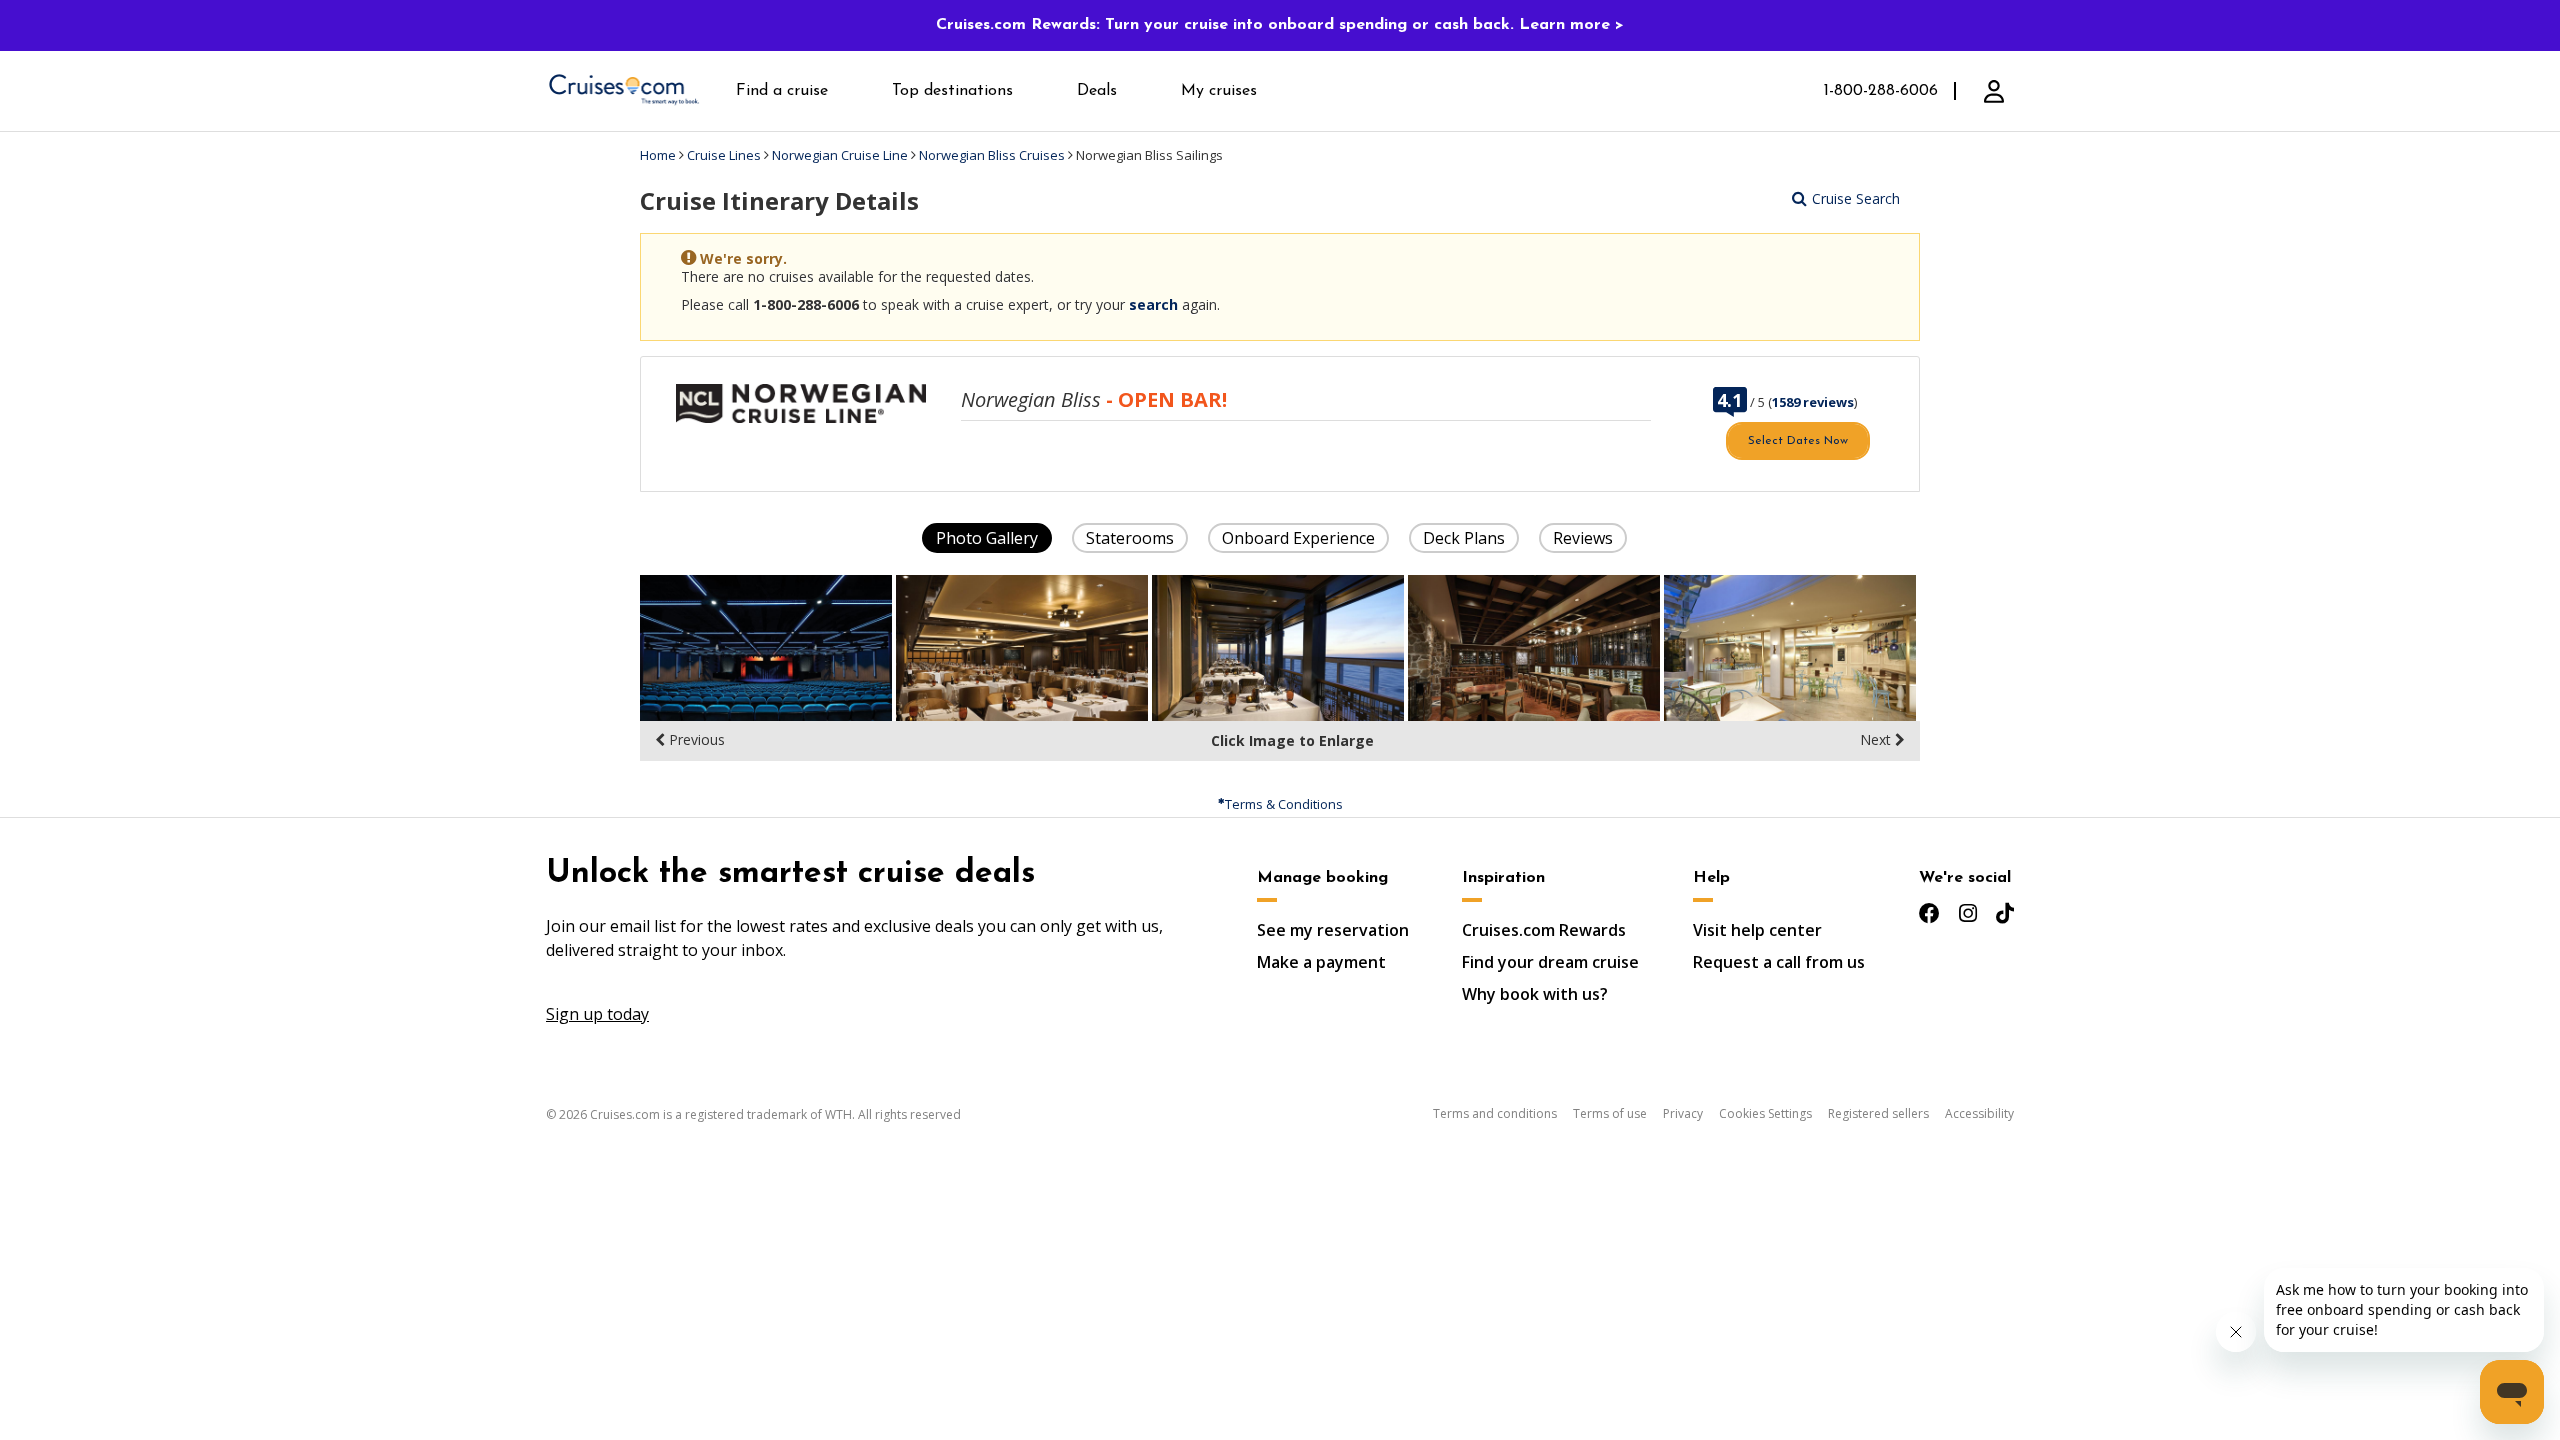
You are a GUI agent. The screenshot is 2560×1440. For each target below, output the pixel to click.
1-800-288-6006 (1881, 91)
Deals (1097, 91)
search (1153, 304)
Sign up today (597, 1014)
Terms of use (1610, 1113)
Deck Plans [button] (1464, 538)
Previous (695, 739)
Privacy (1683, 1113)
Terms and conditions (1495, 1113)
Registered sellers (1878, 1113)
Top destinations (952, 91)
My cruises (1219, 91)
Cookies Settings (1765, 1113)
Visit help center (1757, 930)
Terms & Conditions (1284, 804)
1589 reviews (1813, 402)
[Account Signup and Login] (1994, 91)
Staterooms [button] (1130, 538)
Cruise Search (1856, 198)
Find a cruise (782, 91)
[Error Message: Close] (1902, 251)
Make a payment (1321, 962)
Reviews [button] (1583, 538)
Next (1877, 739)
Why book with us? (1535, 994)
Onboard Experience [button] (1298, 538)
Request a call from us (1779, 962)
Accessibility (1979, 1113)
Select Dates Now (1798, 441)
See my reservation (1333, 930)
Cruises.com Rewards (1544, 930)
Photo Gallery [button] (987, 538)
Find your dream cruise (1550, 962)
